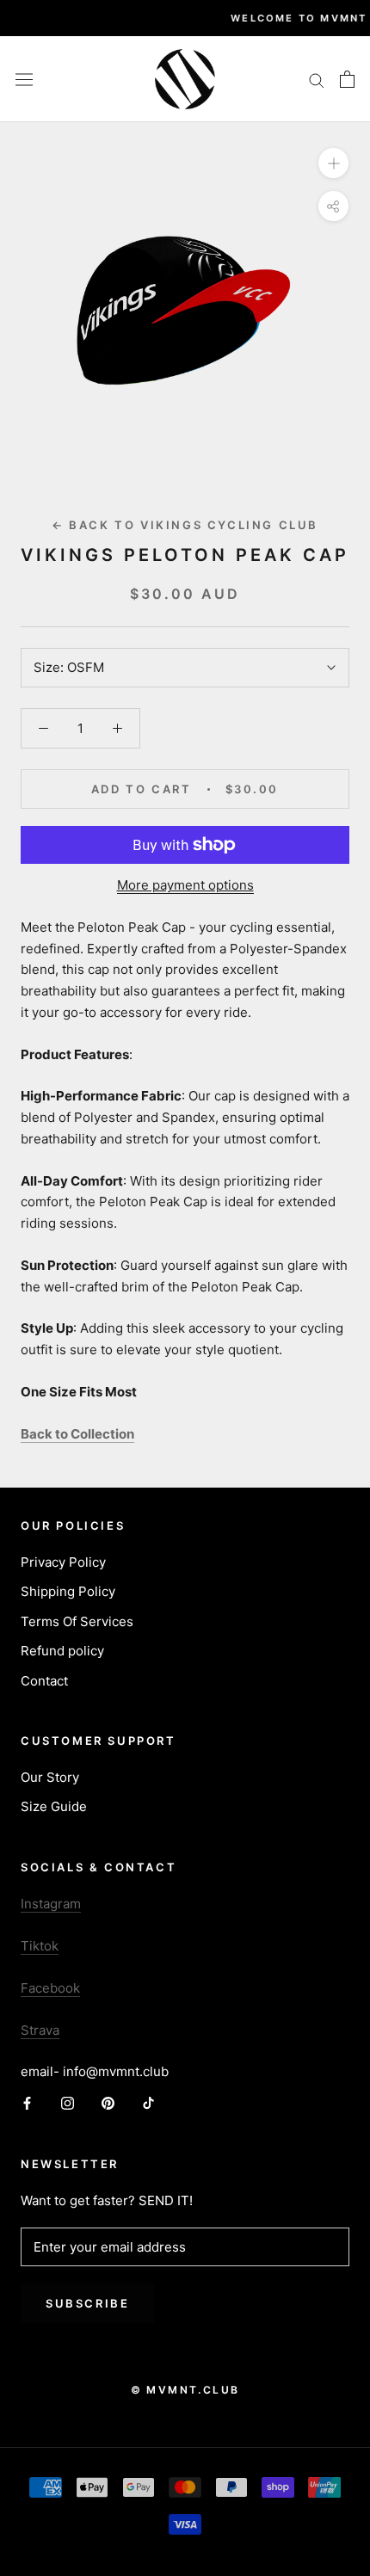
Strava (40, 2030)
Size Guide (54, 1806)
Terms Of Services (77, 1621)
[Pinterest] (108, 2103)
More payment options (185, 885)
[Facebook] (27, 2103)
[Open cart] (347, 79)
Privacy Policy (63, 1562)
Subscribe (87, 2303)
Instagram (51, 1904)
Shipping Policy (68, 1591)
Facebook (50, 1988)
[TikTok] (148, 2103)
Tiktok (40, 1946)
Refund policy (62, 1651)
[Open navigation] (24, 79)
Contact (44, 1681)
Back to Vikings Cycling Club (185, 525)
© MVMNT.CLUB (185, 2390)
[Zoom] (333, 162)
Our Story (50, 1777)
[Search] (317, 79)
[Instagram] (68, 2103)
